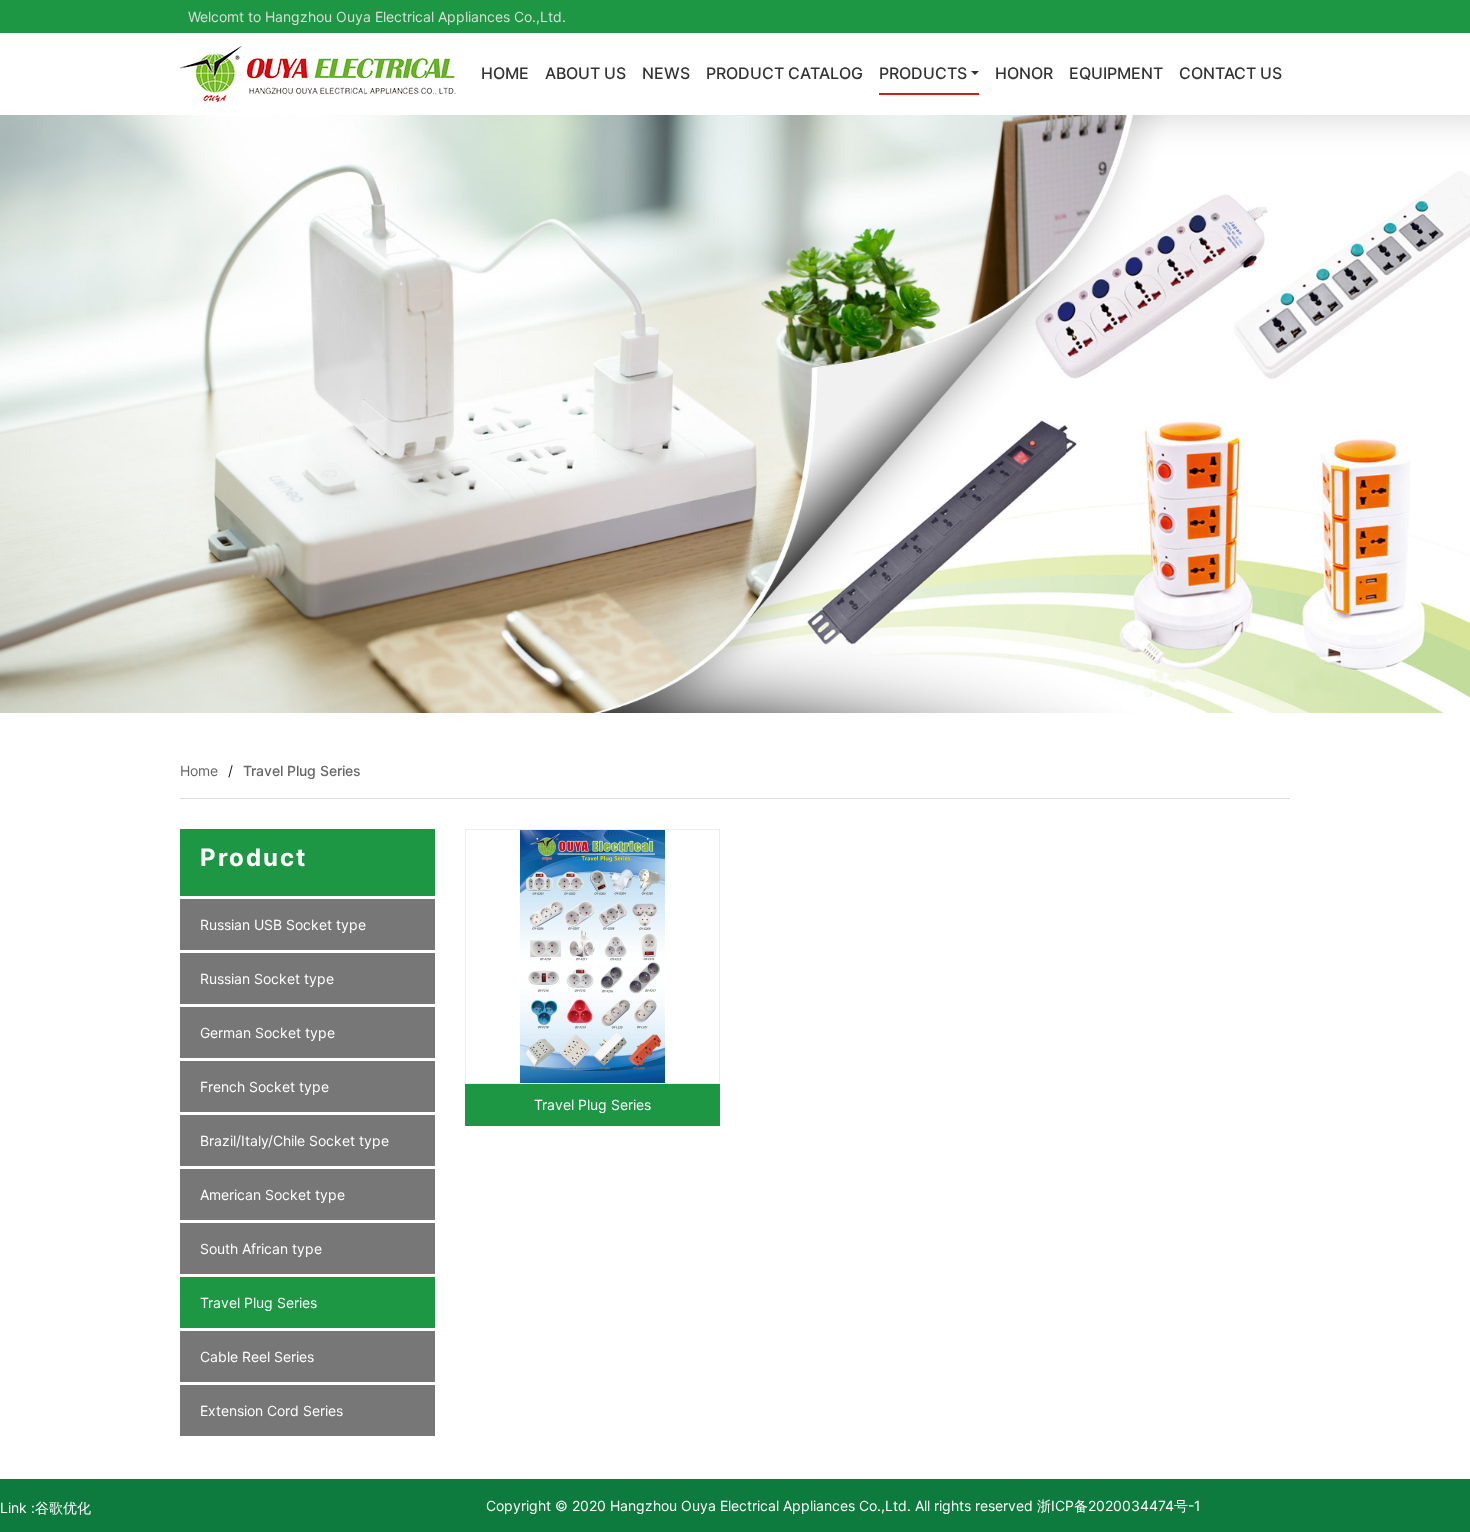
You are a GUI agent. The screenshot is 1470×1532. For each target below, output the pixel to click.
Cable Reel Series (257, 1356)
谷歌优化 (63, 1507)
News (666, 73)
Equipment (1116, 73)
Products (923, 73)
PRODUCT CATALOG (784, 73)
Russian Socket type (267, 978)
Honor (1024, 73)
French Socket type (264, 1086)
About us (585, 73)
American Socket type (272, 1194)
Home (505, 73)
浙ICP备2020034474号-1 (1117, 1505)
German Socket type (267, 1032)
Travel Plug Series (302, 770)
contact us (1230, 73)
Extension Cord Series (271, 1410)
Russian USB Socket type (283, 924)
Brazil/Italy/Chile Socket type (294, 1140)
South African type (261, 1248)
